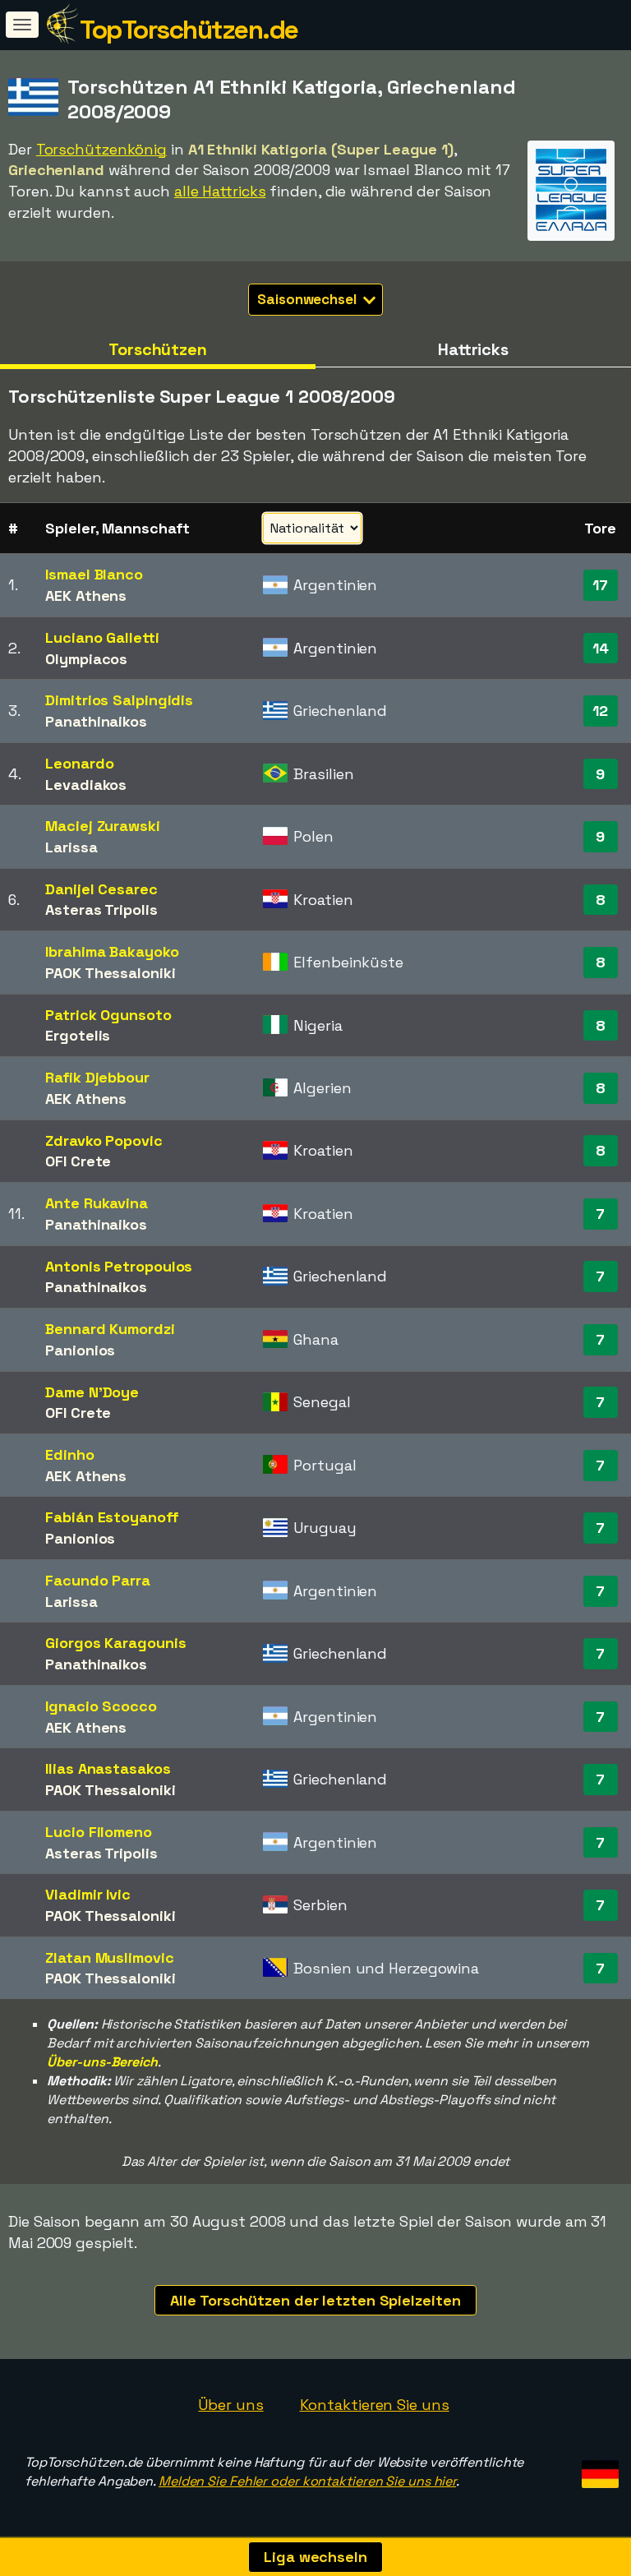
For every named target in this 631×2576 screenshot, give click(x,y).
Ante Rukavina (97, 1203)
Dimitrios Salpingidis (119, 700)
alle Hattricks (220, 191)
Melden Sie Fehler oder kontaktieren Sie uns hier (307, 2481)
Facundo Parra (98, 1580)
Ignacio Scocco (101, 1706)
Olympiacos (86, 659)
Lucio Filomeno (99, 1832)
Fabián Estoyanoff (112, 1517)
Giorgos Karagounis (115, 1643)
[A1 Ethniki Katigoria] (571, 226)
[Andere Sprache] (598, 2469)
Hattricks (473, 349)
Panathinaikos (96, 721)
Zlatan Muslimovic (109, 1957)
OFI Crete (78, 1161)
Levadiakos (86, 785)
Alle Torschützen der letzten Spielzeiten (315, 2300)
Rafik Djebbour (97, 1077)
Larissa (71, 847)
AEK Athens (86, 596)
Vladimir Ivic (88, 1894)
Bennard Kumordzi (110, 1329)
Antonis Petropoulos (119, 1266)
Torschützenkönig (101, 149)
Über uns (230, 2405)
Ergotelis (78, 1035)
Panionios (80, 1350)
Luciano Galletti (102, 637)
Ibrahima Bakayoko (112, 951)
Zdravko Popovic (104, 1140)
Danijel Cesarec (101, 889)
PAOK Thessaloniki (110, 973)
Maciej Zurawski (103, 826)
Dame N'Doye (92, 1392)
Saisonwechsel (309, 299)
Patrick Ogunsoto (108, 1015)
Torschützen (158, 349)
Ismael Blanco (94, 574)
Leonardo (79, 763)
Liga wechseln (315, 2557)
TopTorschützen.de (189, 30)
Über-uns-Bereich (102, 2062)
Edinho (69, 1454)
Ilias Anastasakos (108, 1768)
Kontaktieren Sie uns (375, 2405)
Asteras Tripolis (101, 909)
